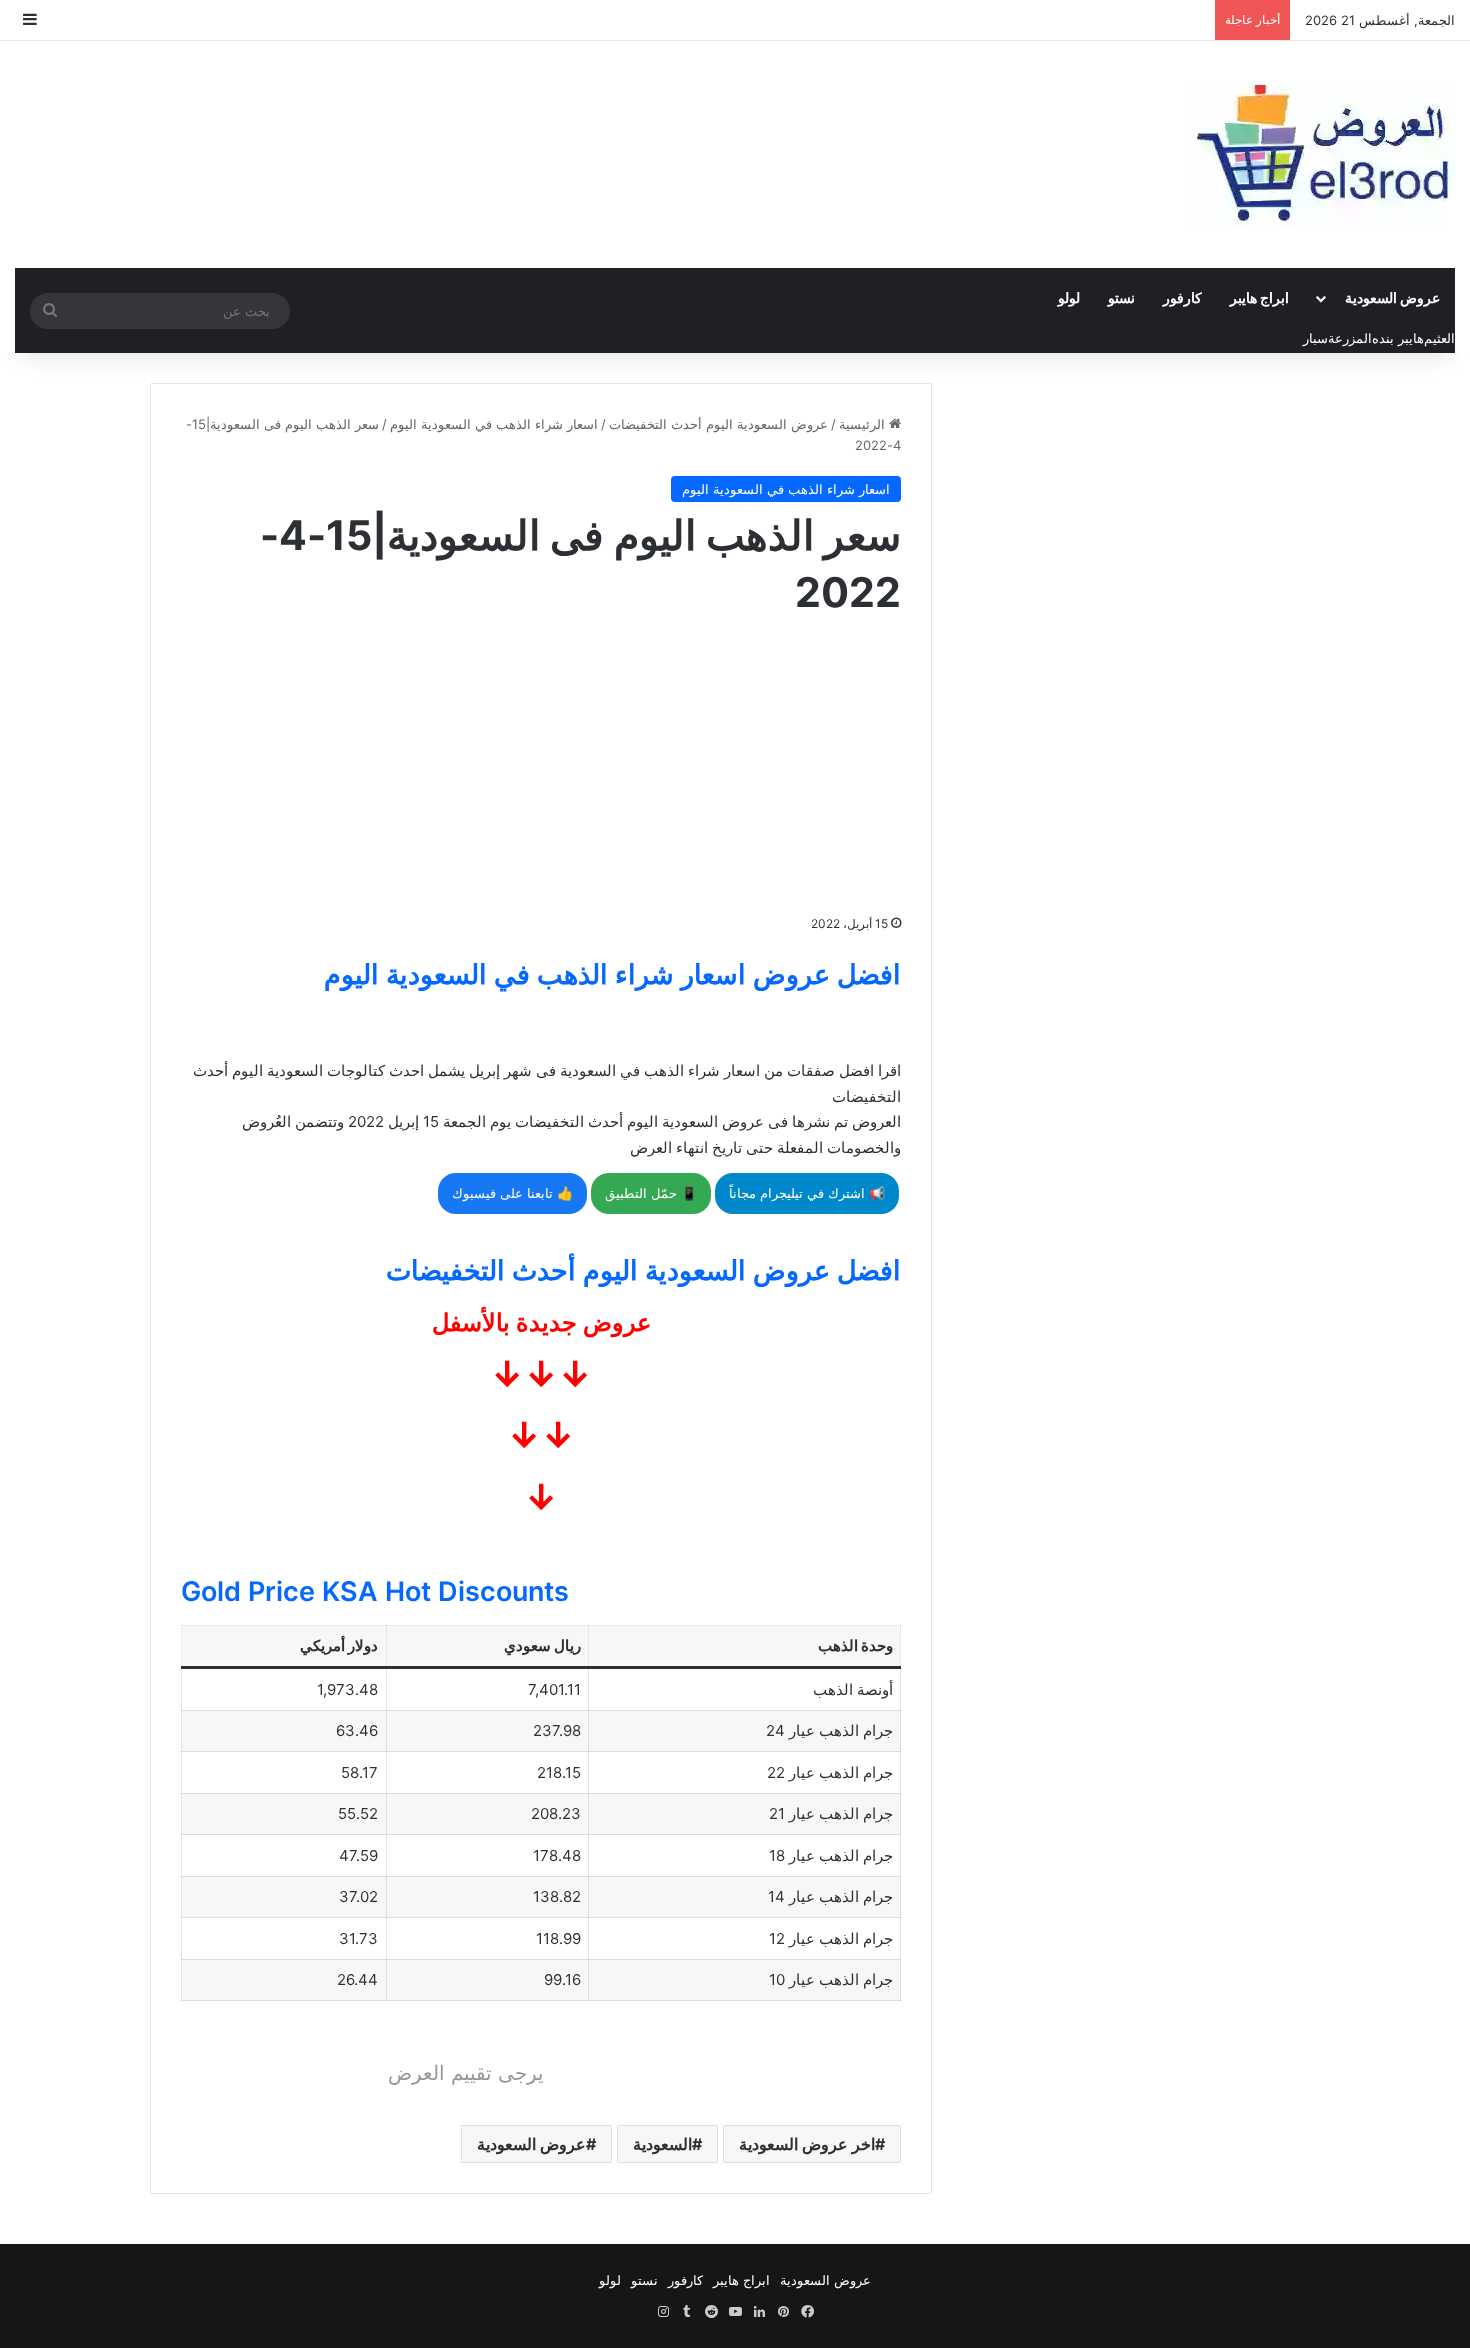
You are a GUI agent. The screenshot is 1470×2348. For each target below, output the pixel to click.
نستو (1121, 297)
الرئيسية (864, 424)
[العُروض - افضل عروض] (1320, 154)
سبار (1315, 338)
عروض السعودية (1392, 297)
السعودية (662, 2144)
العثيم (1439, 338)
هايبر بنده (1398, 338)
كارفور (1182, 297)
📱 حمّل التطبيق (651, 1193)
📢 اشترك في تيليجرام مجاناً (807, 1193)
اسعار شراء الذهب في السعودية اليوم (494, 424)
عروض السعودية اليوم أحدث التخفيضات (718, 424)
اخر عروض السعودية (807, 2144)
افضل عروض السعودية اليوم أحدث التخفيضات (643, 1270)
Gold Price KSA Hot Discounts (375, 1591)
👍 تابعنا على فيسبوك (512, 1193)
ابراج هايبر (1259, 297)
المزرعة (1350, 338)
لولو (1069, 297)
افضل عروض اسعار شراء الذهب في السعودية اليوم (612, 974)
